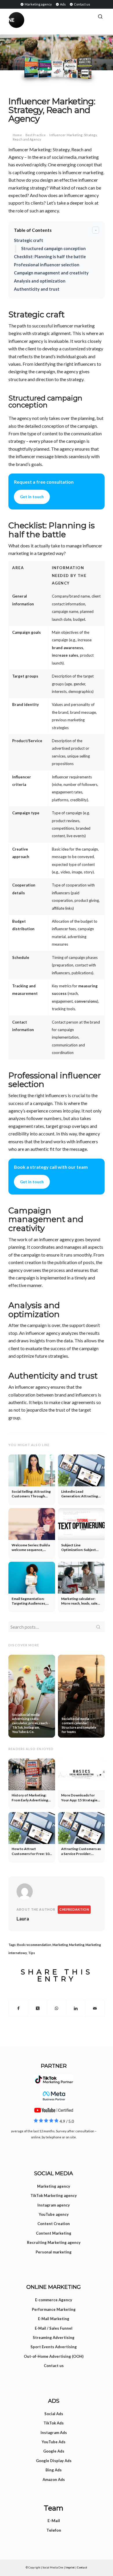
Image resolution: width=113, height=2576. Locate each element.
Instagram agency (54, 2205)
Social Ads (54, 2414)
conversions (86, 1001)
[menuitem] (36, 4)
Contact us (82, 4)
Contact (82, 2567)
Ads (63, 4)
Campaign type (26, 813)
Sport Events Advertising (54, 2347)
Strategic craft (29, 240)
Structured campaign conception (53, 249)
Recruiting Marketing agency (54, 2242)
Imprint (70, 2567)
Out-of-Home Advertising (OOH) (54, 2356)
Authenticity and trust (37, 289)
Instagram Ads (54, 2433)
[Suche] (100, 17)
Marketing (60, 1945)
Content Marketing (54, 2233)
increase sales (65, 655)
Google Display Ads (54, 2461)
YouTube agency (54, 2214)
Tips (32, 1953)
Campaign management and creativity (51, 273)
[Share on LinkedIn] (76, 2008)
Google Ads (54, 2451)
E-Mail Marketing (54, 2319)
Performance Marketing (54, 2309)
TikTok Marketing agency (54, 2195)
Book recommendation (34, 1945)
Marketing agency (38, 4)
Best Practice (35, 135)
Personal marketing (54, 2252)
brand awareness (68, 648)
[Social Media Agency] (32, 20)
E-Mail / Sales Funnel (54, 2328)
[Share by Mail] (95, 2008)
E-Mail (54, 2521)
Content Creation (54, 2224)
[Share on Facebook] (18, 2008)
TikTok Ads (54, 2423)
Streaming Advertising (54, 2337)
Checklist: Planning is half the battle (50, 257)
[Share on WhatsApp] (57, 2008)
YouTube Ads (54, 2442)
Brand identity (25, 704)
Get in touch (32, 497)
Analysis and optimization (40, 281)
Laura (23, 1919)
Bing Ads (54, 2470)
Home (17, 135)
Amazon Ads (54, 2479)
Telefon (54, 2530)
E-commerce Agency (54, 2300)
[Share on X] (38, 2008)
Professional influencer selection (47, 265)
